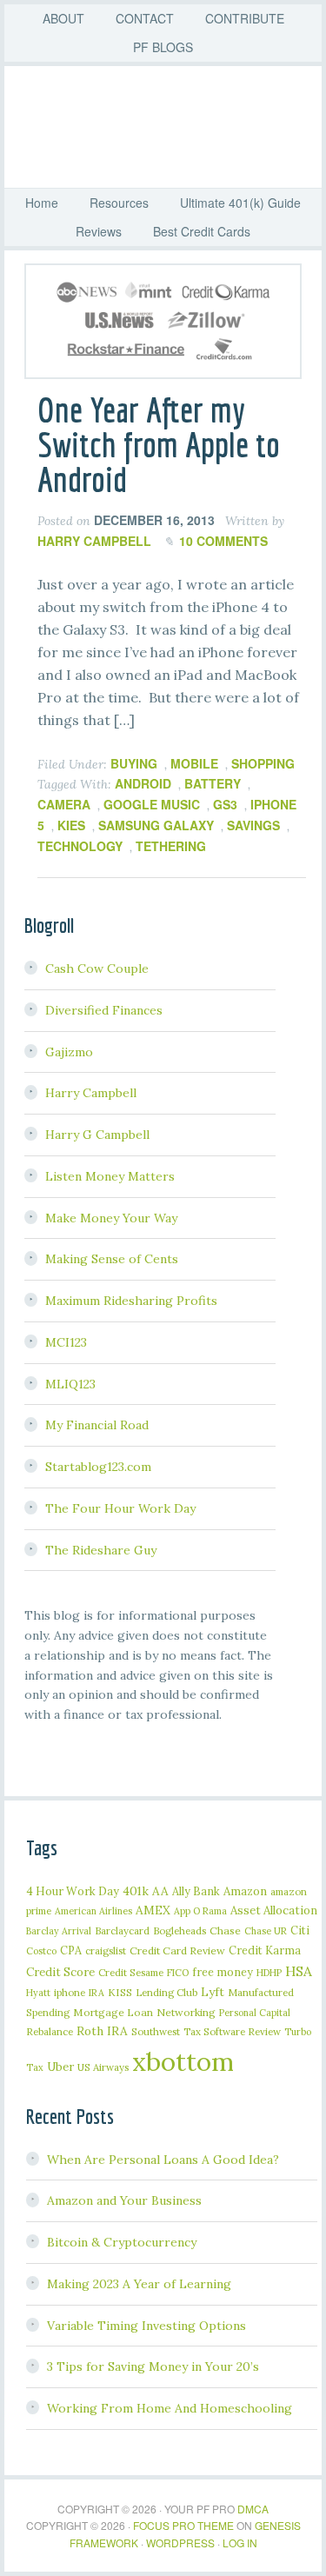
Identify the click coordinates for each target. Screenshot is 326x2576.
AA (160, 1891)
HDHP (269, 1973)
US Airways (103, 2067)
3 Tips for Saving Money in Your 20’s (153, 2366)
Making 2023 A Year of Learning (139, 2284)
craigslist (106, 1950)
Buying (134, 763)
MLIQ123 (70, 1384)
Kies (71, 825)
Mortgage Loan (113, 2012)
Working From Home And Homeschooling (170, 2408)
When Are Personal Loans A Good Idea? (163, 2160)
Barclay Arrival (59, 1931)
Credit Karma (265, 1950)
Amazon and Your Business (124, 2200)
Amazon (245, 1891)
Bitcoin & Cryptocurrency (122, 2242)
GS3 (225, 804)
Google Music (152, 804)
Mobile (194, 763)
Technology (80, 846)
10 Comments (223, 541)
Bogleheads (180, 1930)
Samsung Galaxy (156, 825)
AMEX (153, 1910)
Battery (213, 783)
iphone (70, 1992)
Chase (225, 1930)
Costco (41, 1951)
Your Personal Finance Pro (172, 127)
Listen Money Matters (110, 1176)
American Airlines (93, 1911)
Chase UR (266, 1931)
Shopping (263, 763)
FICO (178, 1973)
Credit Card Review (177, 1950)
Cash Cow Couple (97, 968)
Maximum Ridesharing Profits (131, 1301)
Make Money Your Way (111, 1218)
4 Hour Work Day (73, 1891)
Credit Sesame (131, 1972)
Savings (253, 825)
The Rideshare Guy (101, 1550)
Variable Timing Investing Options (146, 2326)
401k (136, 1891)
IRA (96, 1993)
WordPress (180, 2543)
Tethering (171, 846)
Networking (186, 2012)
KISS (120, 1992)
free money (223, 1972)
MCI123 (66, 1342)
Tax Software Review (232, 2031)
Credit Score (60, 1972)
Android (143, 783)
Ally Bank (196, 1891)
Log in (240, 2543)
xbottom (183, 2061)
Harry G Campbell (97, 1135)
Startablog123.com (98, 1467)
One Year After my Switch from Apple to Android (159, 444)
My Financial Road (97, 1425)
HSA (299, 1971)
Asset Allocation (274, 1910)
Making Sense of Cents (112, 1259)
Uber (60, 2067)
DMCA (253, 2509)
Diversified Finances (104, 1010)
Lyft (213, 1992)
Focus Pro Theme (183, 2525)
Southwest (156, 2031)
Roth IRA (102, 2031)
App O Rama (200, 1911)
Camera (64, 804)
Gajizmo (69, 1052)
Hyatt (38, 1993)
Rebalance (50, 2031)
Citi (300, 1930)
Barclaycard (122, 1930)
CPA (71, 1950)
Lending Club (166, 1992)
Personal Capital (255, 2013)
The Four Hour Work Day (120, 1508)
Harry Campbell (91, 1093)
